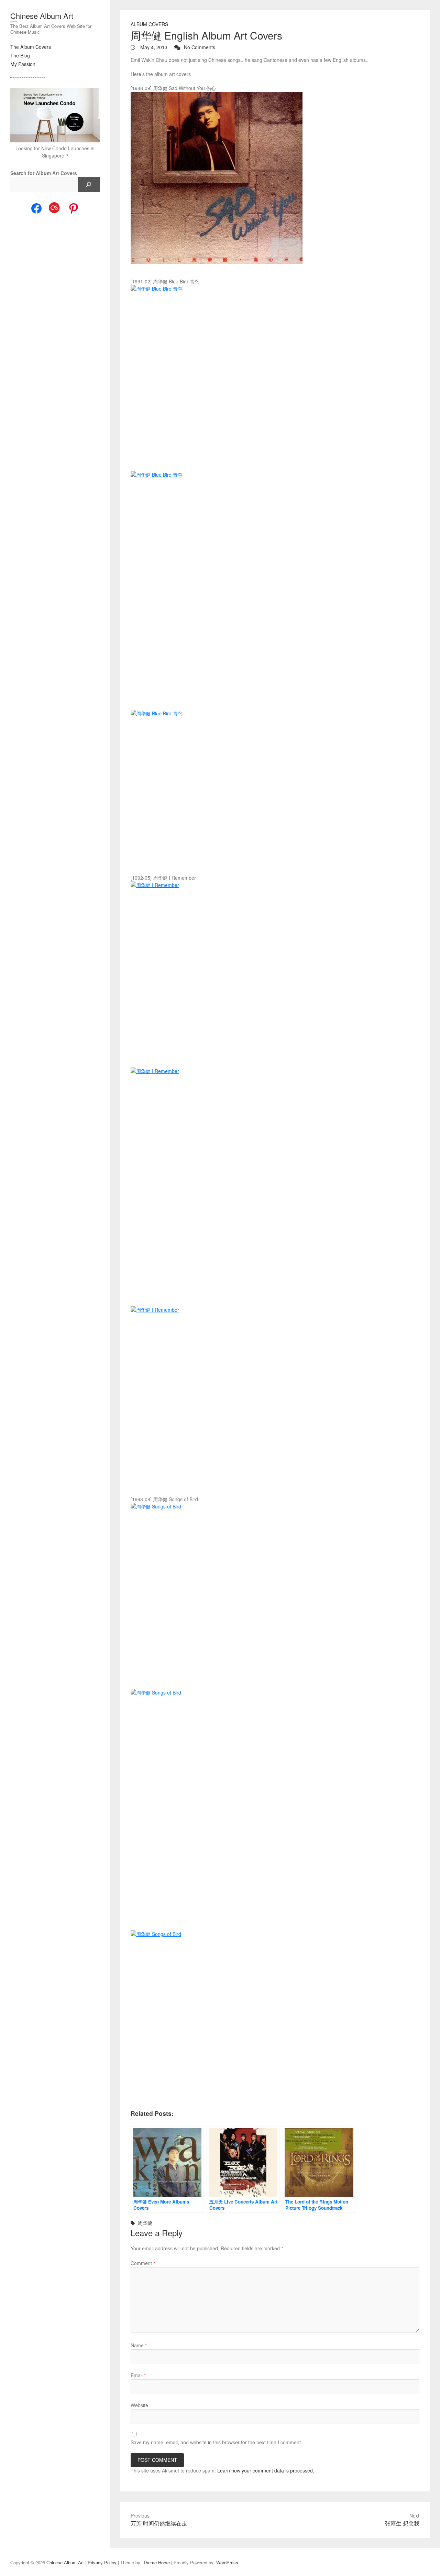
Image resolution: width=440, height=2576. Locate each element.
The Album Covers (31, 47)
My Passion (23, 64)
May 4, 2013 (153, 47)
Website (139, 2405)
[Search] (89, 184)
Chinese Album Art (42, 16)
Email (138, 2375)
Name (139, 2345)
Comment (143, 2263)
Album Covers (149, 24)
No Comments (200, 47)
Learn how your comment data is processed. (266, 2470)
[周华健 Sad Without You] (275, 178)
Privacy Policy (102, 2562)
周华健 (145, 2223)
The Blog (20, 55)
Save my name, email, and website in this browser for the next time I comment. (216, 2442)
